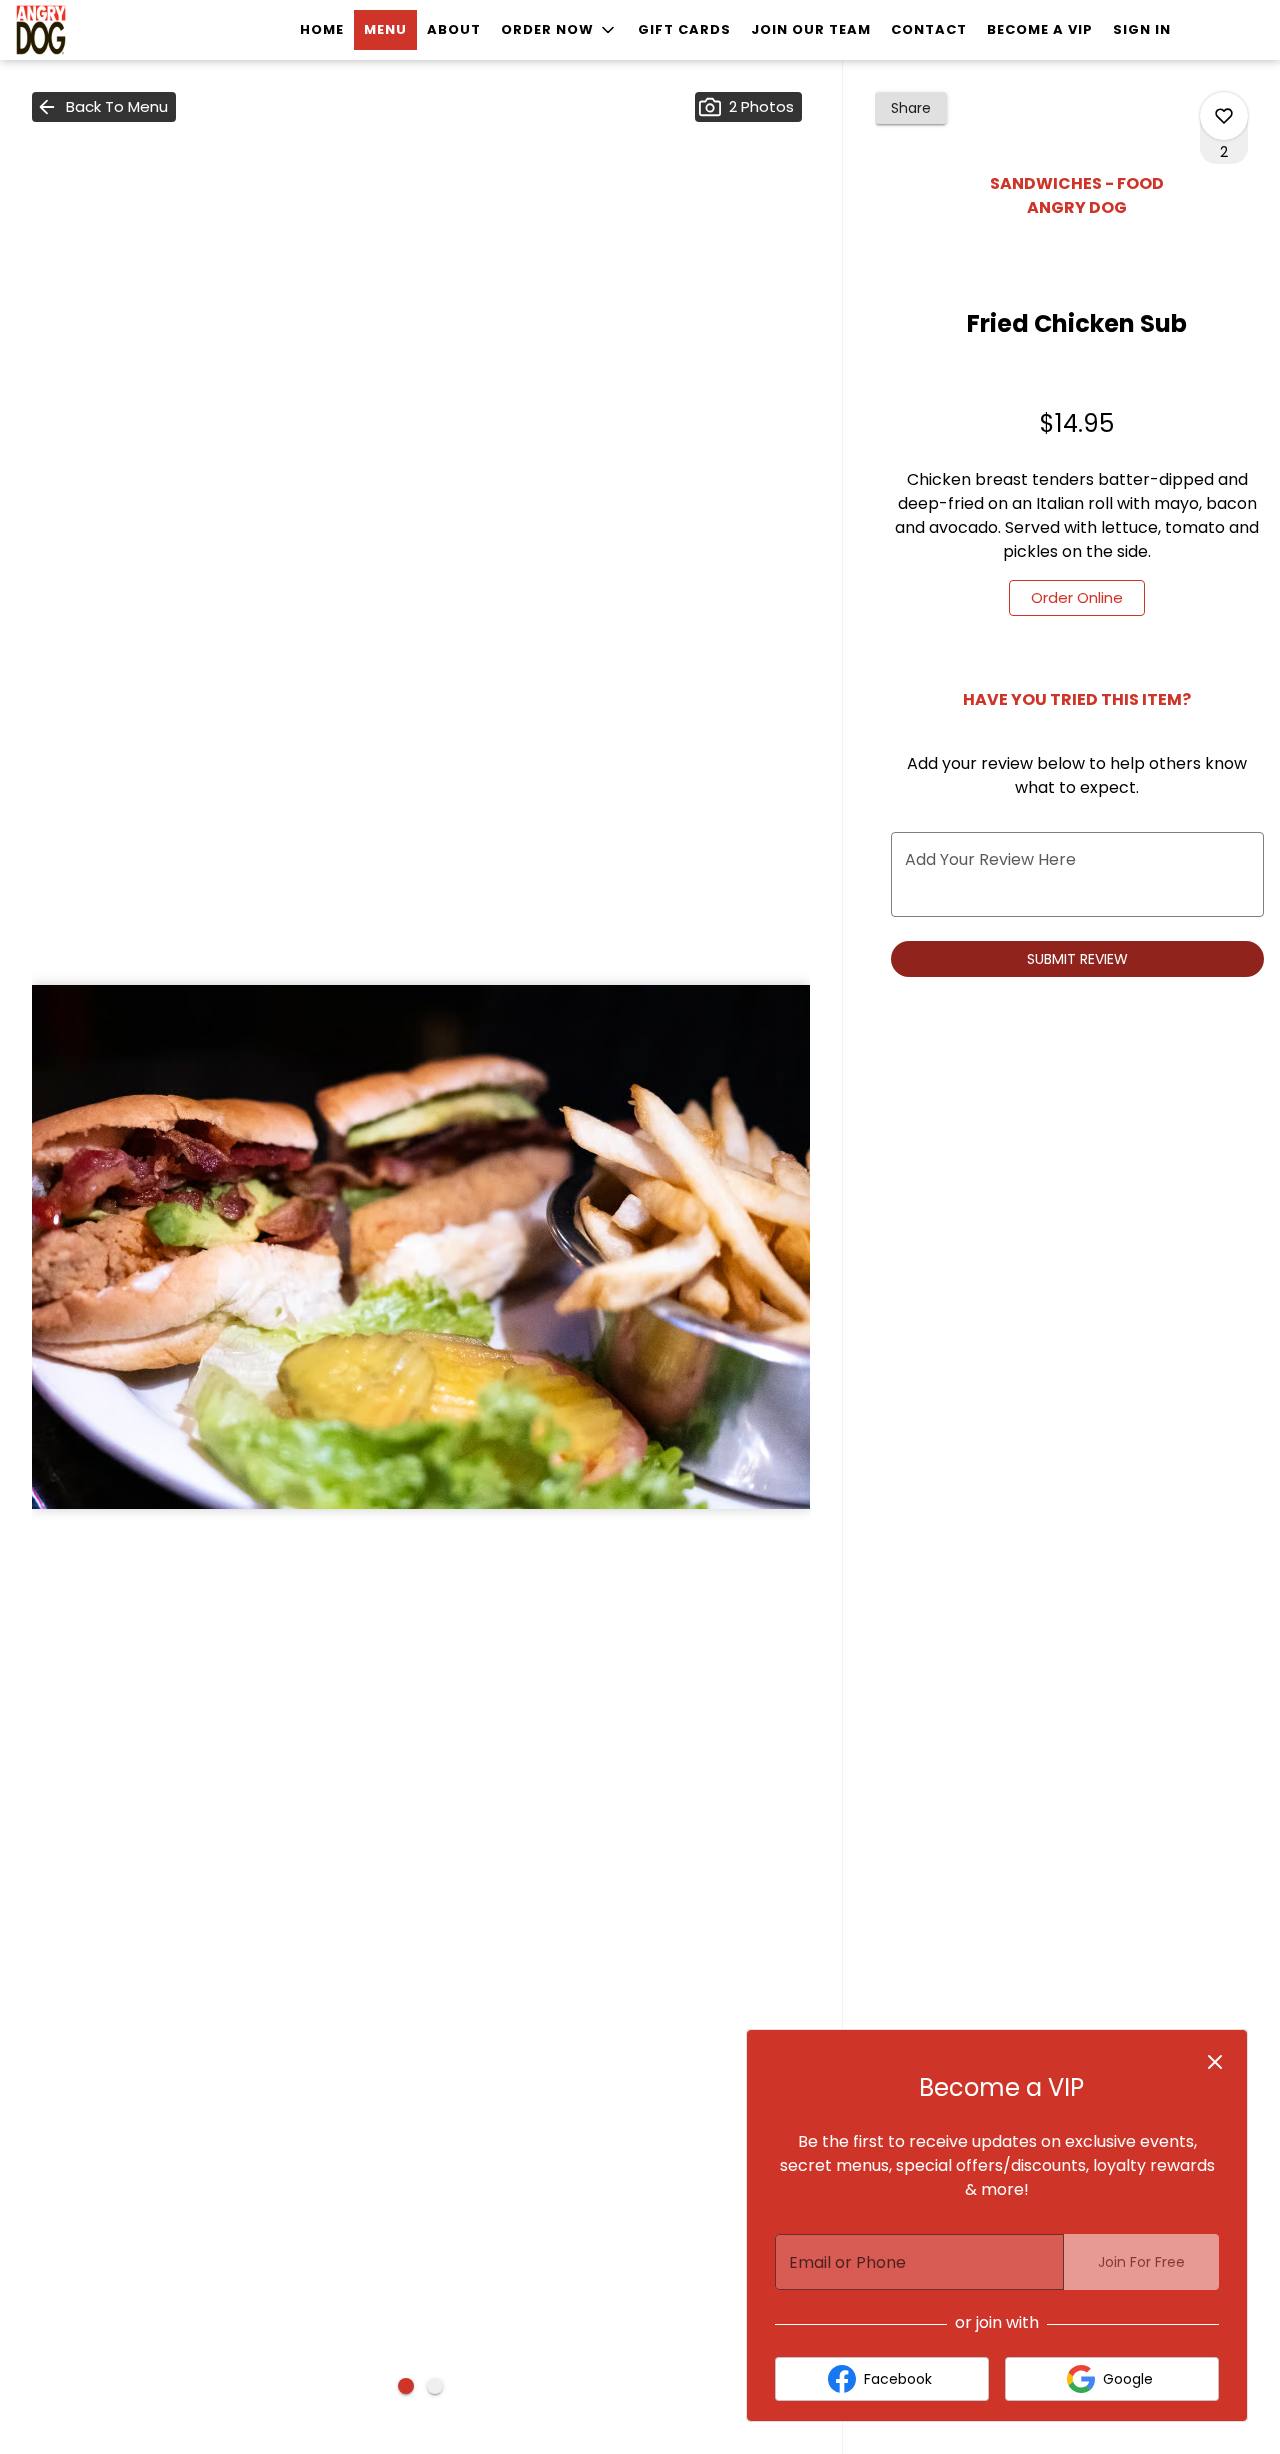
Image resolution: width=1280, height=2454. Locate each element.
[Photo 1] (406, 2386)
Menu (385, 29)
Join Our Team (811, 29)
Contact (929, 29)
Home (322, 29)
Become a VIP (1040, 29)
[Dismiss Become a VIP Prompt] (1215, 2062)
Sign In (1142, 29)
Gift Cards (684, 29)
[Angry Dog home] (106, 30)
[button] (559, 30)
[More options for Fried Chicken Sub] (1224, 116)
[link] (1077, 598)
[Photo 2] (435, 2386)
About (454, 29)
